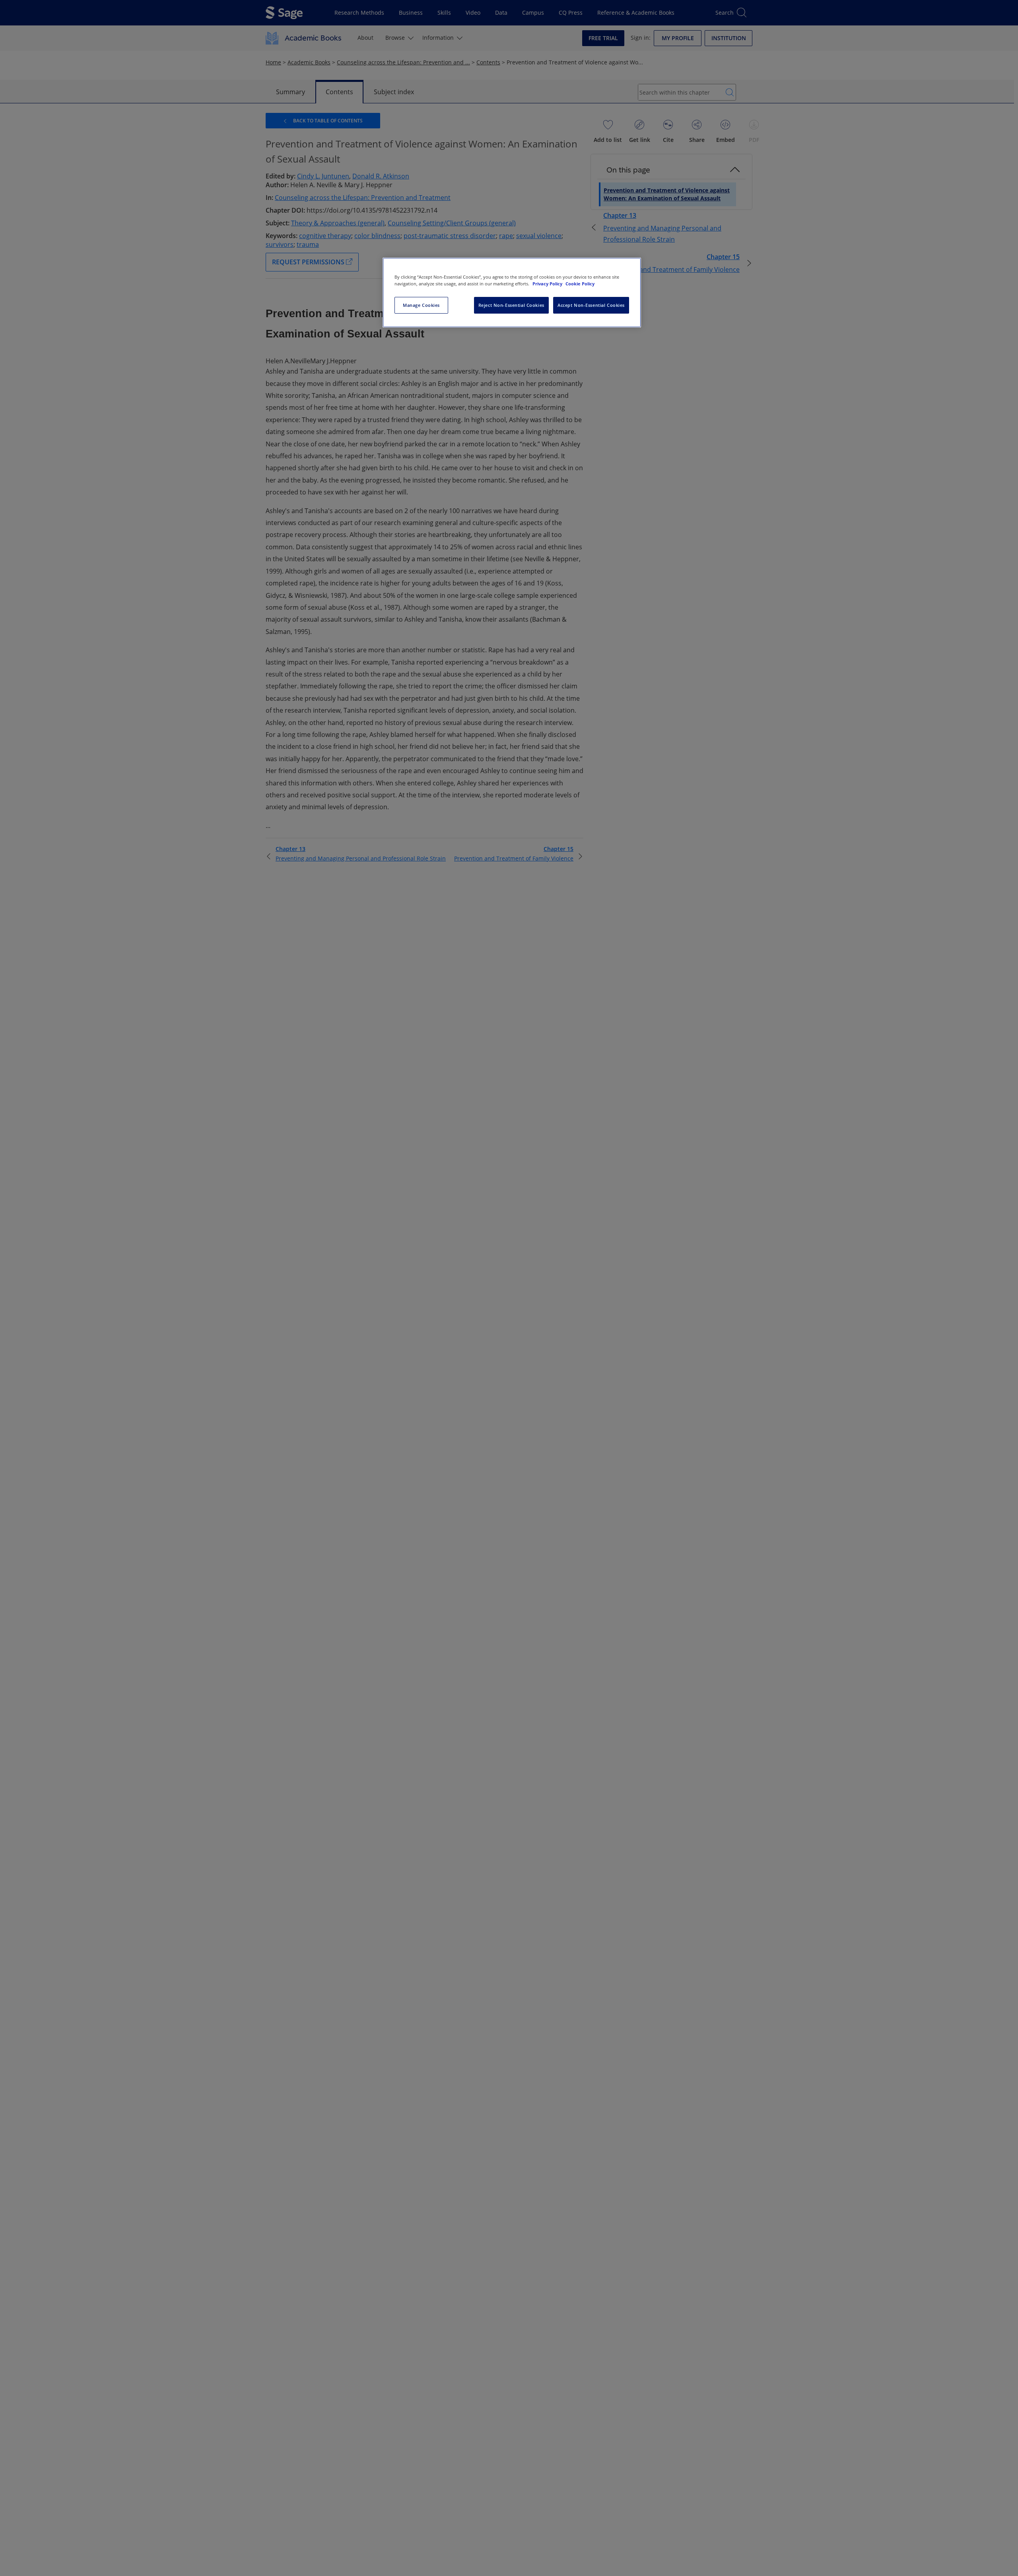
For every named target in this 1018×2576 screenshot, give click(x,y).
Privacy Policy (548, 284)
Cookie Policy (580, 284)
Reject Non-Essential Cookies (511, 305)
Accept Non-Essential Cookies (591, 305)
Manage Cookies (421, 305)
